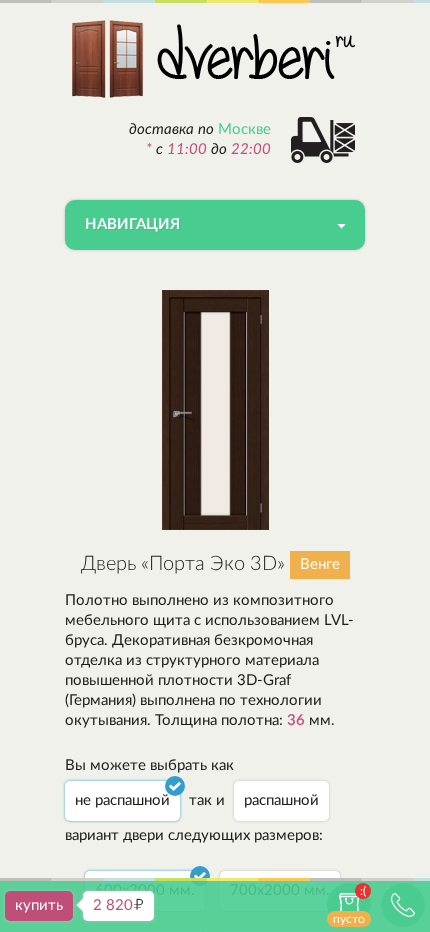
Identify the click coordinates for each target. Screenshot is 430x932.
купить (39, 905)
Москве (244, 129)
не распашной (122, 800)
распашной (281, 800)
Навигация (132, 224)
